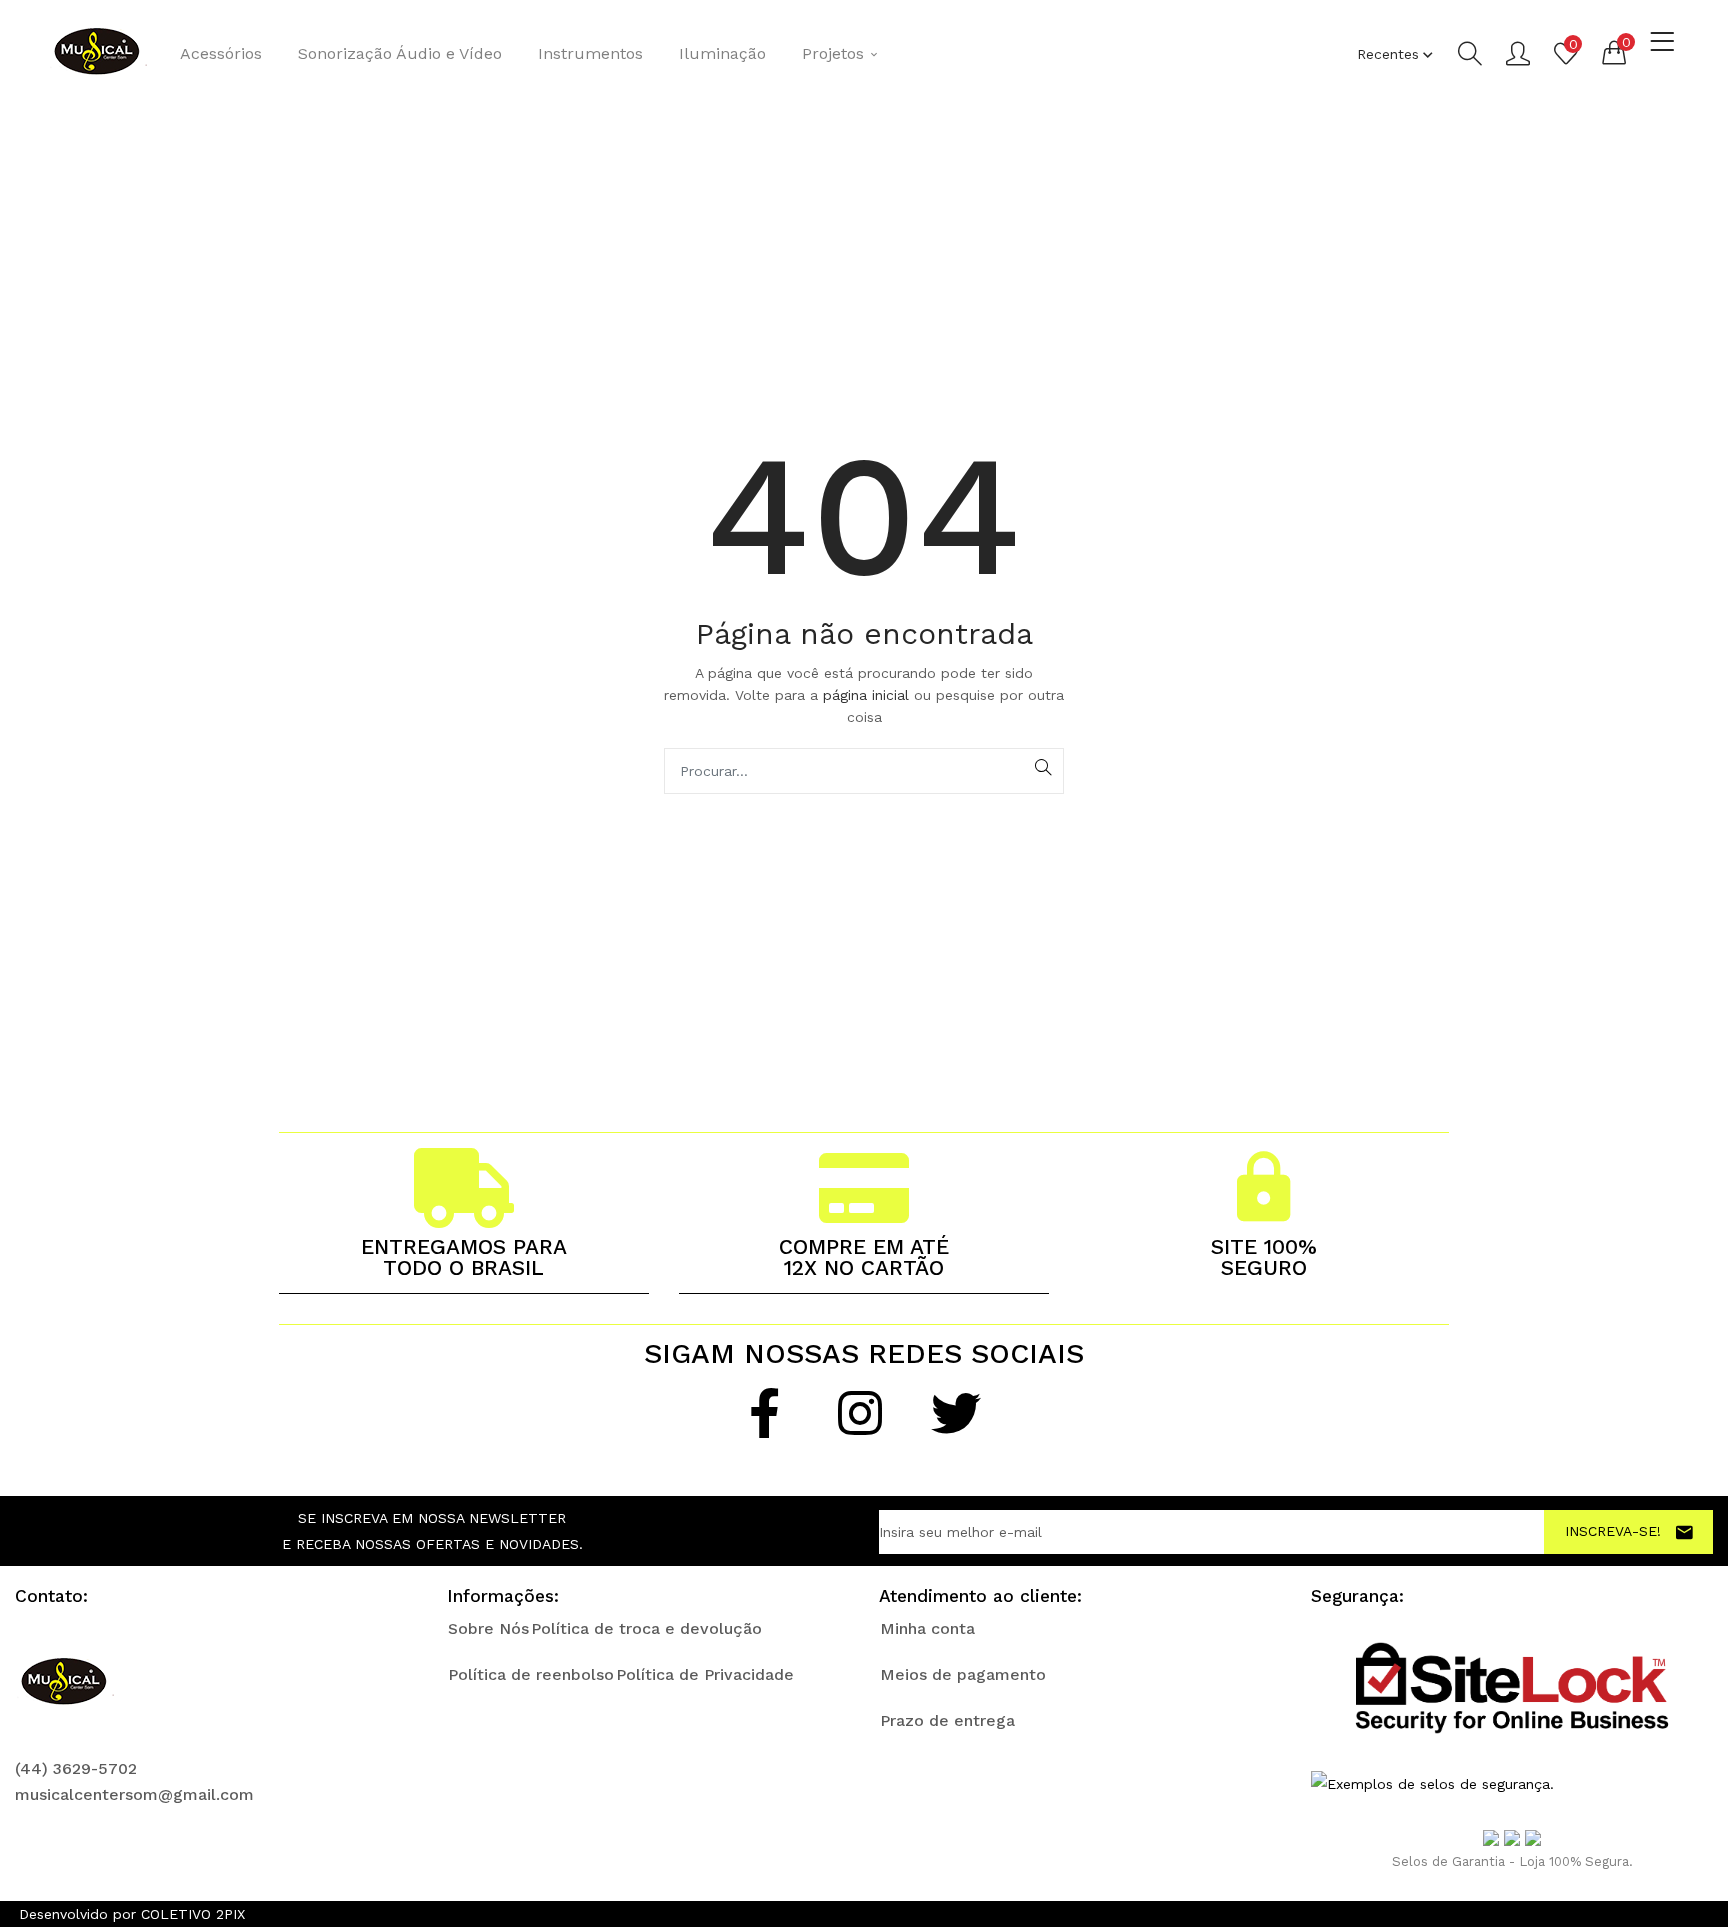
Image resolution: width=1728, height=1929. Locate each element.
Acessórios (221, 53)
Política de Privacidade (705, 1674)
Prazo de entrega (947, 1720)
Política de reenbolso (531, 1674)
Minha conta (927, 1628)
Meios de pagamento (963, 1674)
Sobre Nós (488, 1628)
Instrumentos (590, 53)
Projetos (835, 53)
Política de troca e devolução (646, 1628)
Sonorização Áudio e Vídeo (400, 53)
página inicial (868, 695)
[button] (1614, 52)
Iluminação (722, 53)
